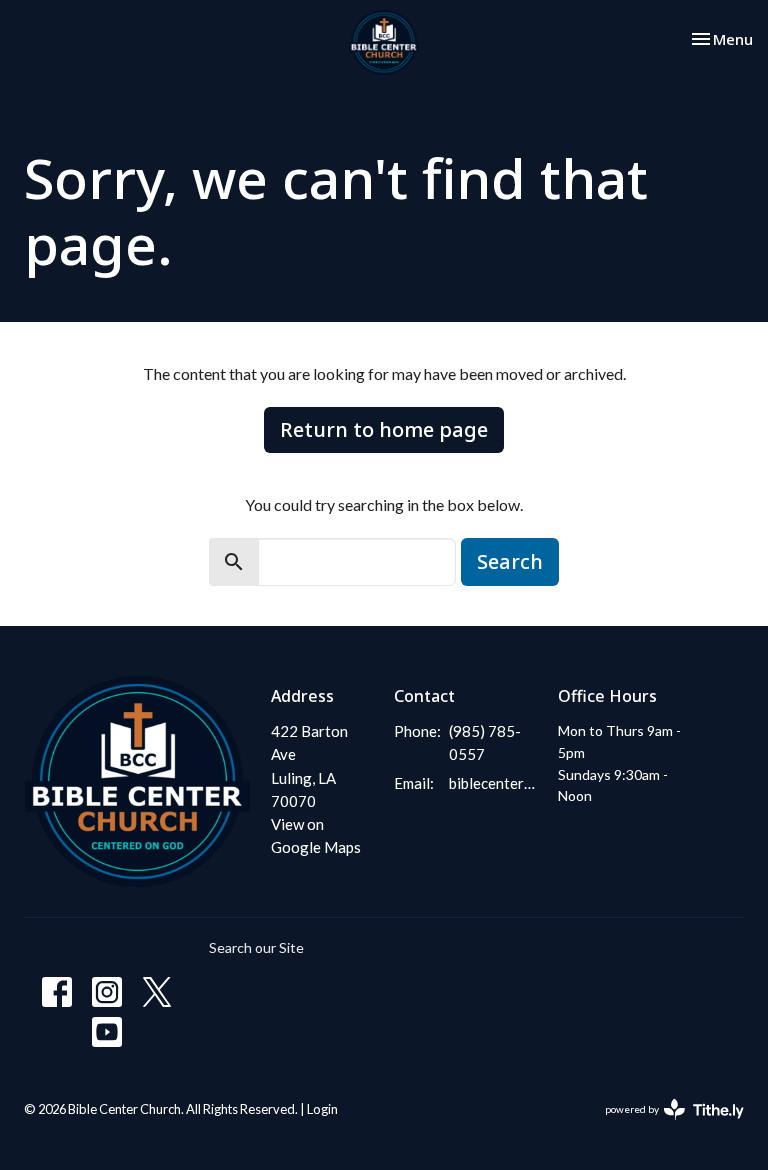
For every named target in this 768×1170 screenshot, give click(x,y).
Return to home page (384, 429)
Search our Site (256, 947)
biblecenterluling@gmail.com (493, 783)
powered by (664, 1126)
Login (322, 1109)
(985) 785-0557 (485, 742)
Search (510, 561)
